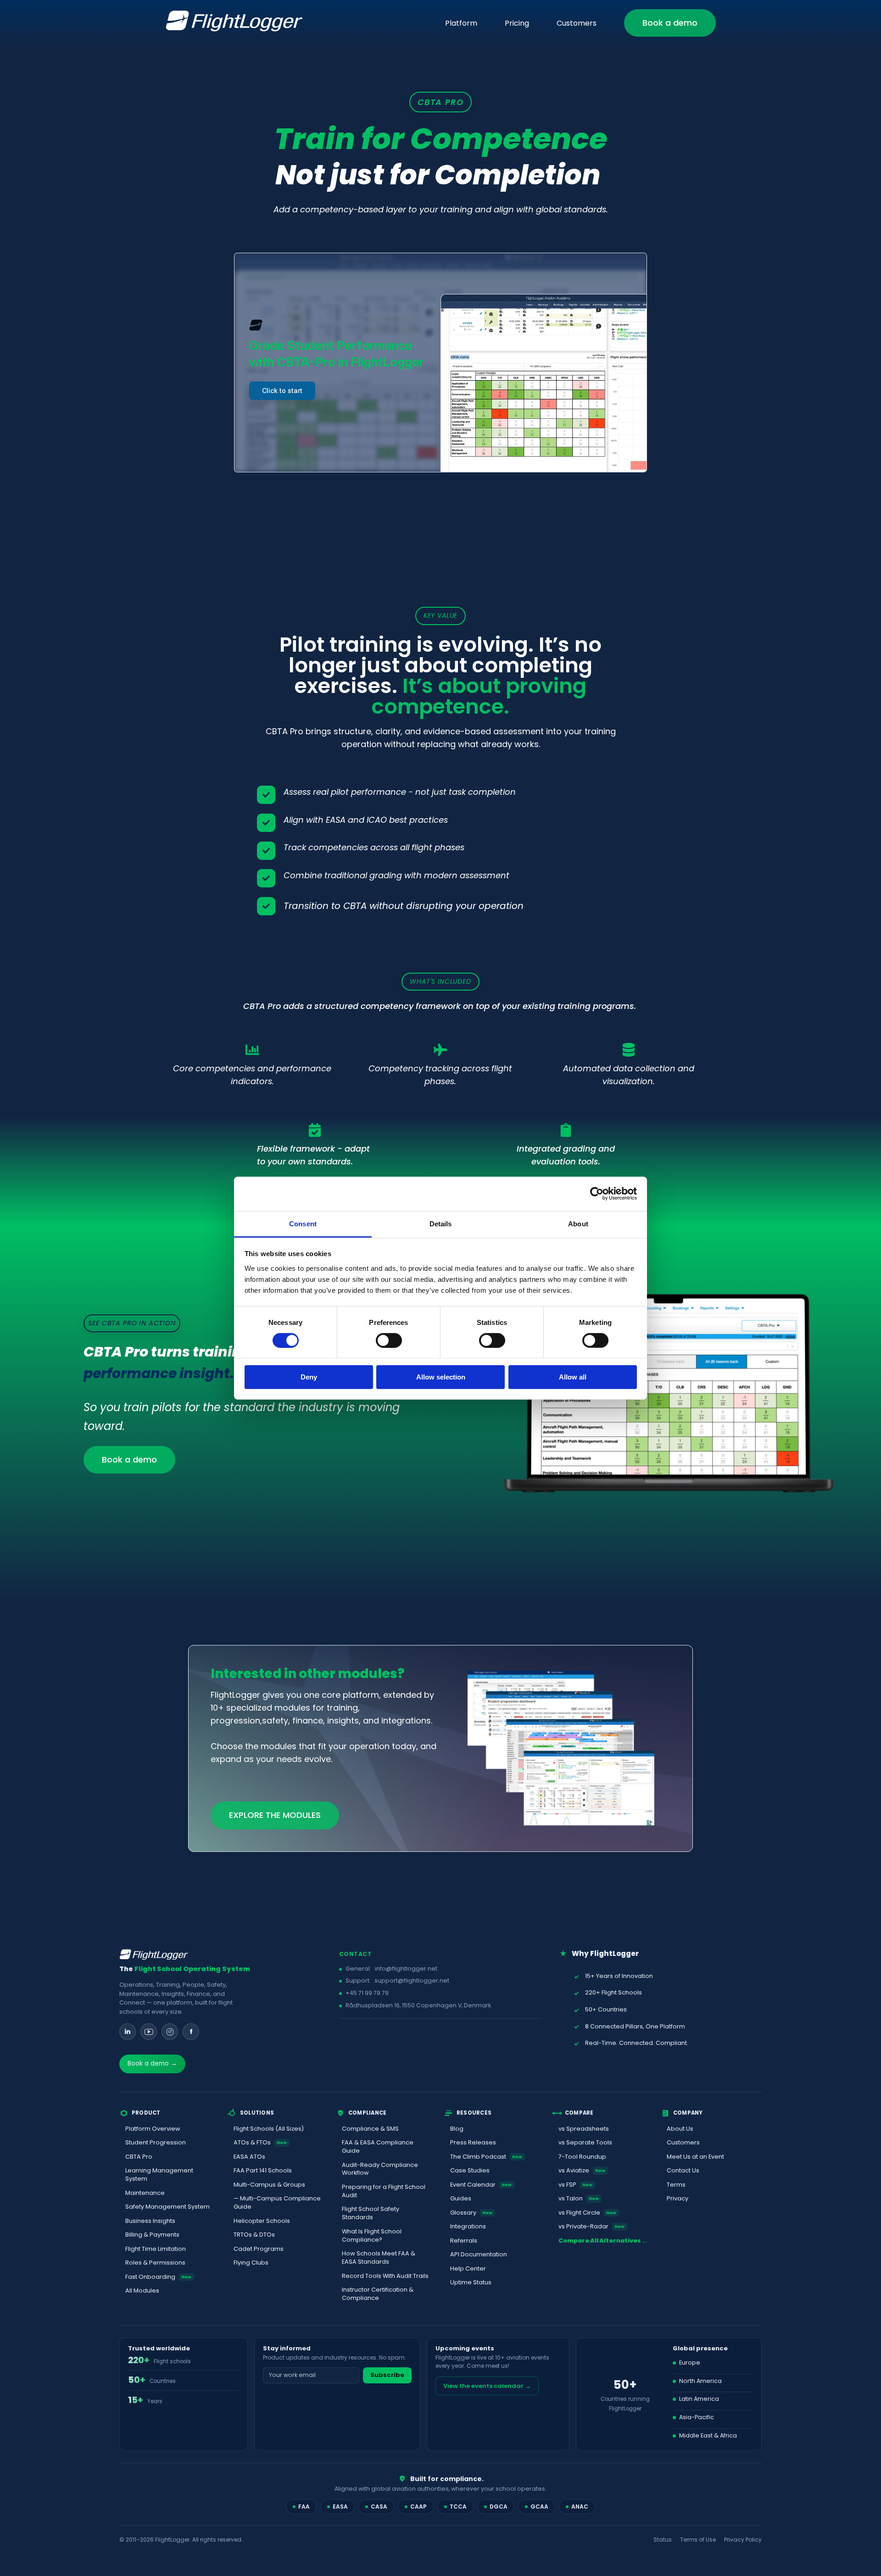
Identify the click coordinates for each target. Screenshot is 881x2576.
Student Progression (156, 2142)
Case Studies (470, 2170)
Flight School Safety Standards (371, 2213)
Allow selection (441, 1377)
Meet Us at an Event (695, 2157)
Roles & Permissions (155, 2263)
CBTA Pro (139, 2157)
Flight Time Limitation (156, 2249)
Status (663, 2540)
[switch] (389, 1341)
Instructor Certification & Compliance (378, 2294)
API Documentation (479, 2254)
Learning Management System (159, 2174)
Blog (457, 2129)
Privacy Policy (743, 2540)
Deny (309, 1377)
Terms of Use (698, 2540)
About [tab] (578, 1223)
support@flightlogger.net (412, 1980)
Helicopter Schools (262, 2221)
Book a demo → (152, 2064)
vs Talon (579, 2198)
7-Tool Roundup (582, 2157)
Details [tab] (441, 1223)
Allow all (573, 1377)
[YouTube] (149, 2032)
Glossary (471, 2213)
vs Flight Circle (588, 2213)
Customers (577, 23)
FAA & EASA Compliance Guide (378, 2147)
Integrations (468, 2226)
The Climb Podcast (486, 2157)
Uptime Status (471, 2282)
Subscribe (387, 2375)
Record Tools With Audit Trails (385, 2276)
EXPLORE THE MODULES (275, 1815)
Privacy (677, 2198)
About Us (680, 2129)
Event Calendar (481, 2185)
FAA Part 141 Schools (263, 2170)
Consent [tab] (303, 1223)
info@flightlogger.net (406, 1969)
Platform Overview (153, 2129)
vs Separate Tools (585, 2142)
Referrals (464, 2241)
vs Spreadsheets (584, 2129)
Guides (461, 2198)
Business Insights (150, 2221)
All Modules (142, 2291)
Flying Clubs (251, 2263)
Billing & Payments (152, 2235)
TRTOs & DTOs (254, 2235)
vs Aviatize (582, 2170)
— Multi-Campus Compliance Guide (277, 2202)
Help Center (468, 2269)
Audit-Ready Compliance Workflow (380, 2169)
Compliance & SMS (370, 2129)
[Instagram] (170, 2032)
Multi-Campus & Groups (269, 2185)
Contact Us (683, 2170)
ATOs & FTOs (260, 2142)
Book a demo (670, 23)
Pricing (517, 23)
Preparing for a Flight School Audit (384, 2191)
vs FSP (576, 2185)
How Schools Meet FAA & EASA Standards (379, 2257)
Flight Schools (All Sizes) (269, 2129)
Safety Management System (167, 2207)
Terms (676, 2185)
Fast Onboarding (159, 2277)
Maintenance (145, 2193)
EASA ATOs (249, 2157)
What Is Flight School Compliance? (372, 2235)
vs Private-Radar (592, 2226)
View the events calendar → (487, 2386)
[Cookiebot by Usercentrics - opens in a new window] (597, 1194)
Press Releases (473, 2142)
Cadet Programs (259, 2249)
